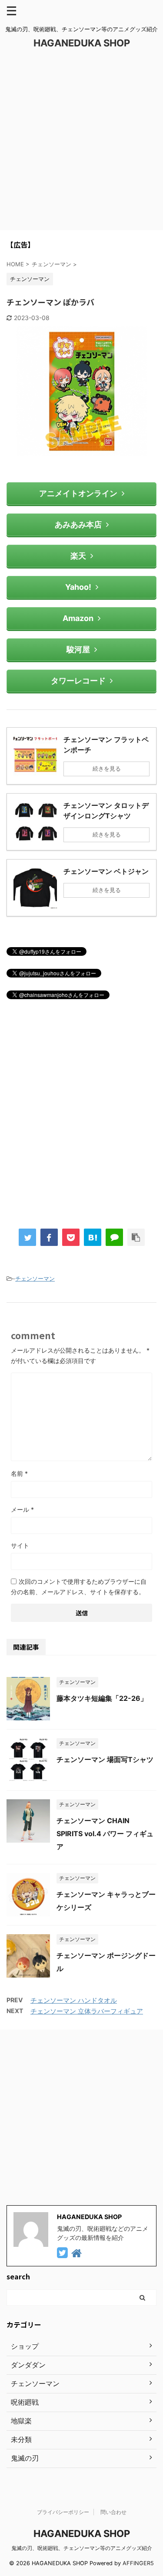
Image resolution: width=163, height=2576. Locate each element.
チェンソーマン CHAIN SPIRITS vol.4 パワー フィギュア (105, 1834)
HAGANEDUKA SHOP (82, 43)
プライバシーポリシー (63, 2512)
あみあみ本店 (78, 525)
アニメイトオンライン (78, 493)
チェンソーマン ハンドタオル (74, 2000)
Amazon (78, 618)
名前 (19, 1473)
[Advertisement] (81, 145)
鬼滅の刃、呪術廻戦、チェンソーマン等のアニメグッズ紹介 (82, 2548)
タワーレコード (78, 681)
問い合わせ (113, 2512)
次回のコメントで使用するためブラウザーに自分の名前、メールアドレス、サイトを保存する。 (79, 1587)
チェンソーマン (35, 1278)
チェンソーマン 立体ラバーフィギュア (87, 2011)
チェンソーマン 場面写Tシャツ (105, 1759)
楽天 (78, 556)
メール (22, 1509)
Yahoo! (78, 587)
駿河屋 (78, 649)
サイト (20, 1545)
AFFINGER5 (138, 2563)
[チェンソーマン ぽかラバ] (93, 1237)
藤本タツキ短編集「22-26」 (102, 1698)
